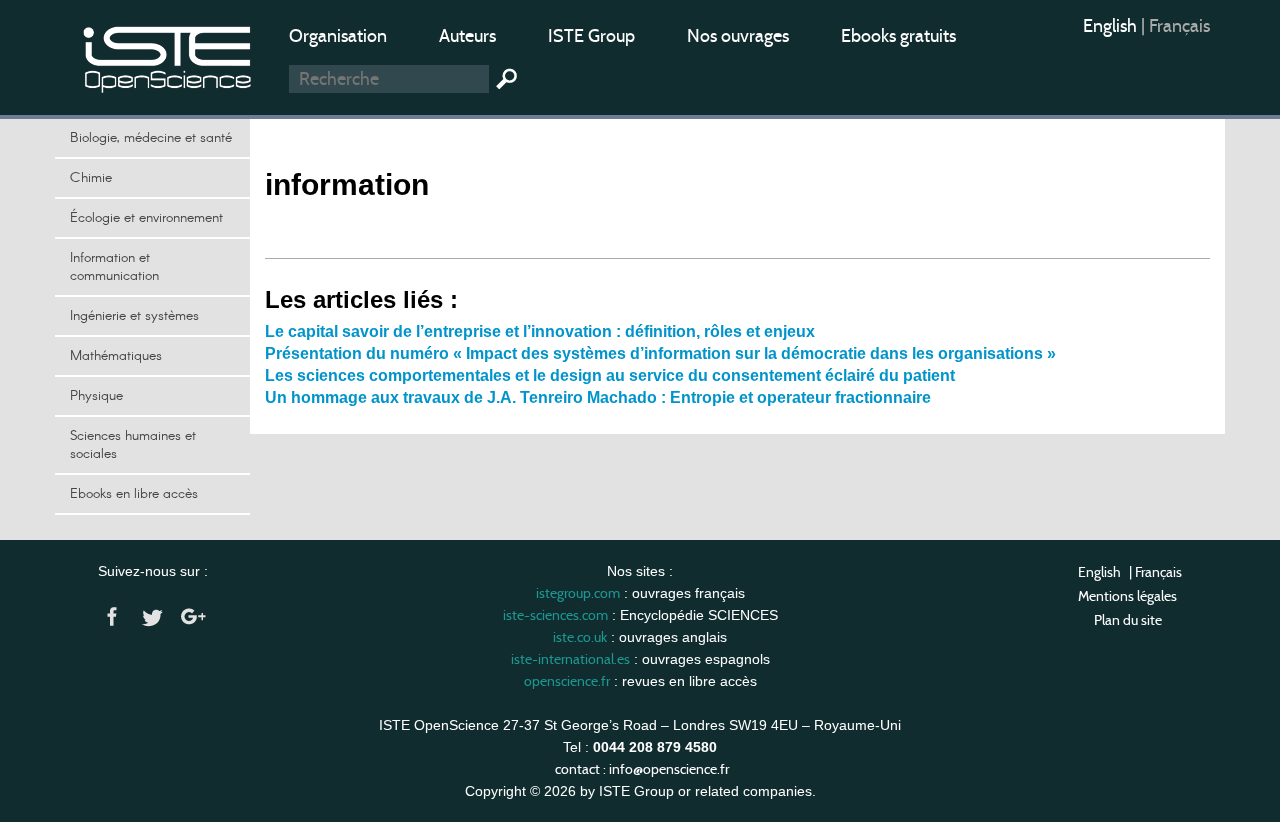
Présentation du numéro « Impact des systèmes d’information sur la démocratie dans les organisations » (660, 353)
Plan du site (1128, 620)
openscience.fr (567, 681)
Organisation (338, 36)
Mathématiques (116, 356)
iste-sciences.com (555, 615)
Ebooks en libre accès (134, 494)
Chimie (91, 178)
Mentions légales (1127, 596)
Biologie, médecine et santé (151, 138)
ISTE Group (591, 36)
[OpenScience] (168, 55)
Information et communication (114, 267)
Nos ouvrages (738, 36)
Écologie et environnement (146, 218)
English (1112, 26)
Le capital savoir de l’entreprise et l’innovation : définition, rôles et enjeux (540, 331)
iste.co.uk (580, 637)
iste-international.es (570, 659)
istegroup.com (578, 593)
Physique (96, 396)
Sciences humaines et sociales (133, 445)
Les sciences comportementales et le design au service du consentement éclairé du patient (610, 375)
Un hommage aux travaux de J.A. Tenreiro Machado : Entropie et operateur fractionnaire (598, 397)
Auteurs (467, 36)
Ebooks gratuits (898, 36)
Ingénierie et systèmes (134, 316)
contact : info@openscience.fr (642, 769)
